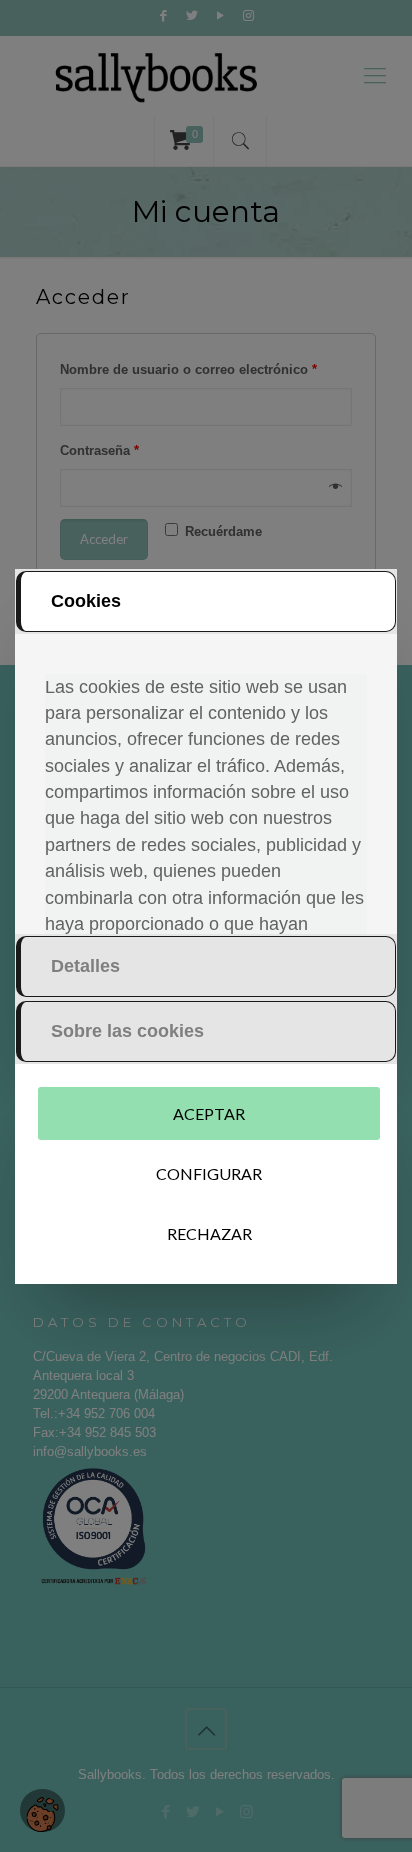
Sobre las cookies (127, 1031)
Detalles (85, 966)
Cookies (86, 601)
